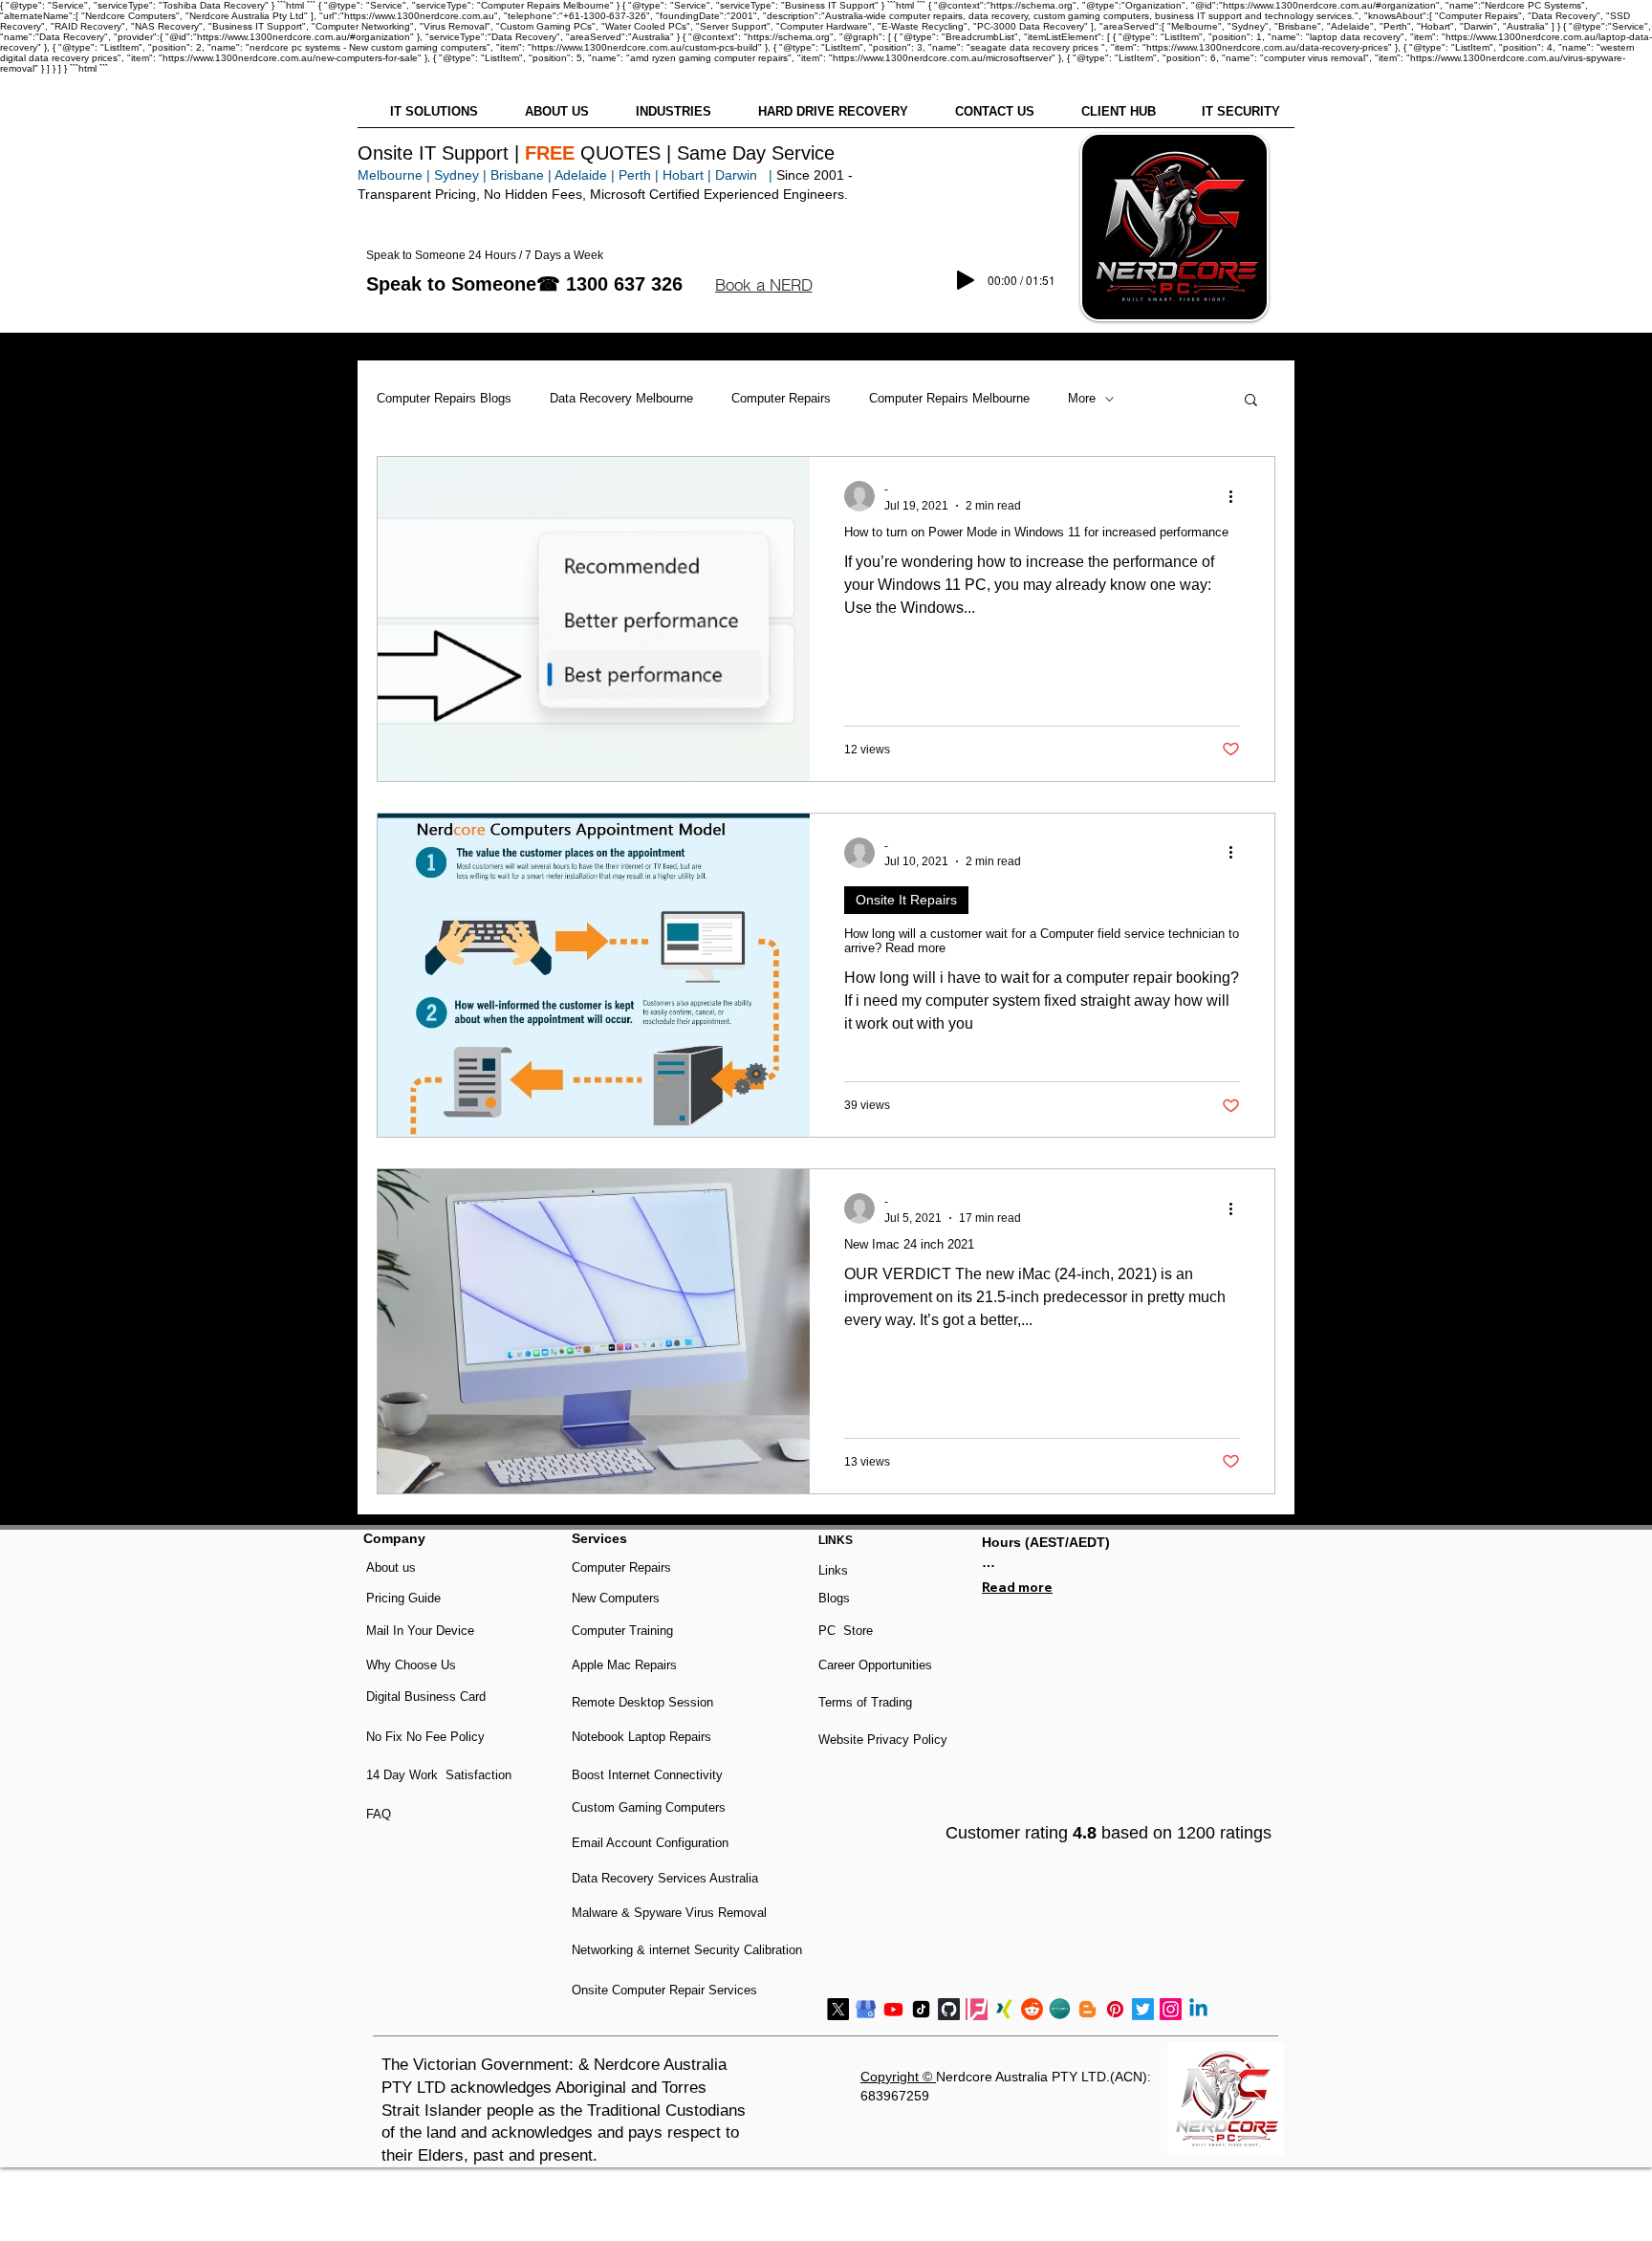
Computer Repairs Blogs (444, 398)
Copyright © (898, 2077)
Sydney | (458, 175)
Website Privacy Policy (883, 1740)
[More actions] (1237, 496)
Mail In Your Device (422, 1631)
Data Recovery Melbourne (621, 398)
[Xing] (1004, 2009)
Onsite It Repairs (906, 900)
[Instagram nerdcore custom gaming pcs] (1171, 2009)
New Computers (616, 1598)
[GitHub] (949, 2009)
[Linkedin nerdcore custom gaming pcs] (1198, 2009)
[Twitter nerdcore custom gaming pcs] (1143, 2009)
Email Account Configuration (650, 1843)
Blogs (834, 1598)
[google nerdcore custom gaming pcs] (866, 2009)
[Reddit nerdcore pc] (1032, 2009)
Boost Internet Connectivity (647, 1775)
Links (833, 1570)
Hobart (683, 175)
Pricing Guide (403, 1598)
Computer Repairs (781, 398)
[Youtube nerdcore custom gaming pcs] (893, 2009)
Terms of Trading (865, 1702)
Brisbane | (521, 175)
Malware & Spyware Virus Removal (669, 1913)
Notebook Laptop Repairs (643, 1737)
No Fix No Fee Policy (425, 1737)
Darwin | (746, 175)
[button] (763, 285)
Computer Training (622, 1631)
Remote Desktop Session (642, 1702)
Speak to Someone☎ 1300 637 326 (524, 284)
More (1082, 398)
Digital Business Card (426, 1697)
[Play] (966, 280)
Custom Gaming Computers (649, 1807)
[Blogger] (1087, 2009)
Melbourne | (394, 175)
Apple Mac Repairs (624, 1665)
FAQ (379, 1814)
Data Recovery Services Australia (665, 1878)
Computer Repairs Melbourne (949, 398)
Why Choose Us (411, 1665)
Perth (635, 175)
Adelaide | (585, 175)
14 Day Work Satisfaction (439, 1775)
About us (391, 1567)
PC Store (846, 1631)
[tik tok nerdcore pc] (921, 2009)
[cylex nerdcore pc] (1060, 2009)
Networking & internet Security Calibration (687, 1950)
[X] (838, 2009)
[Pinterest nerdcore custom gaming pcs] (1115, 2009)
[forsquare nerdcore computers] (977, 2009)
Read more (1017, 1587)
